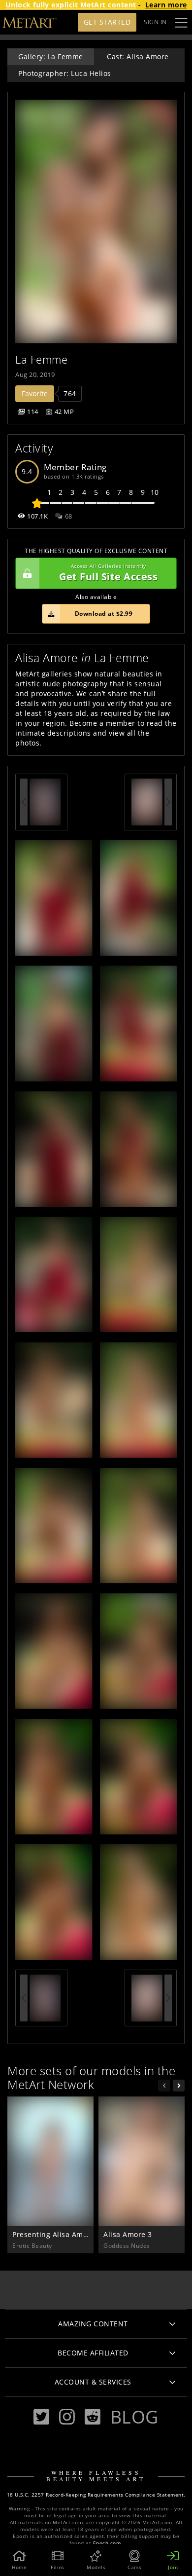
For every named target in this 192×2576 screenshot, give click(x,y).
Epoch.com (107, 2543)
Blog (134, 2417)
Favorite (35, 393)
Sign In (155, 22)
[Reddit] (93, 2417)
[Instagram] (67, 2417)
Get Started (107, 22)
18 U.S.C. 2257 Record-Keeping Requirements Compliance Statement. (96, 2495)
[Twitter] (41, 2417)
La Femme (41, 359)
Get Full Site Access (108, 573)
